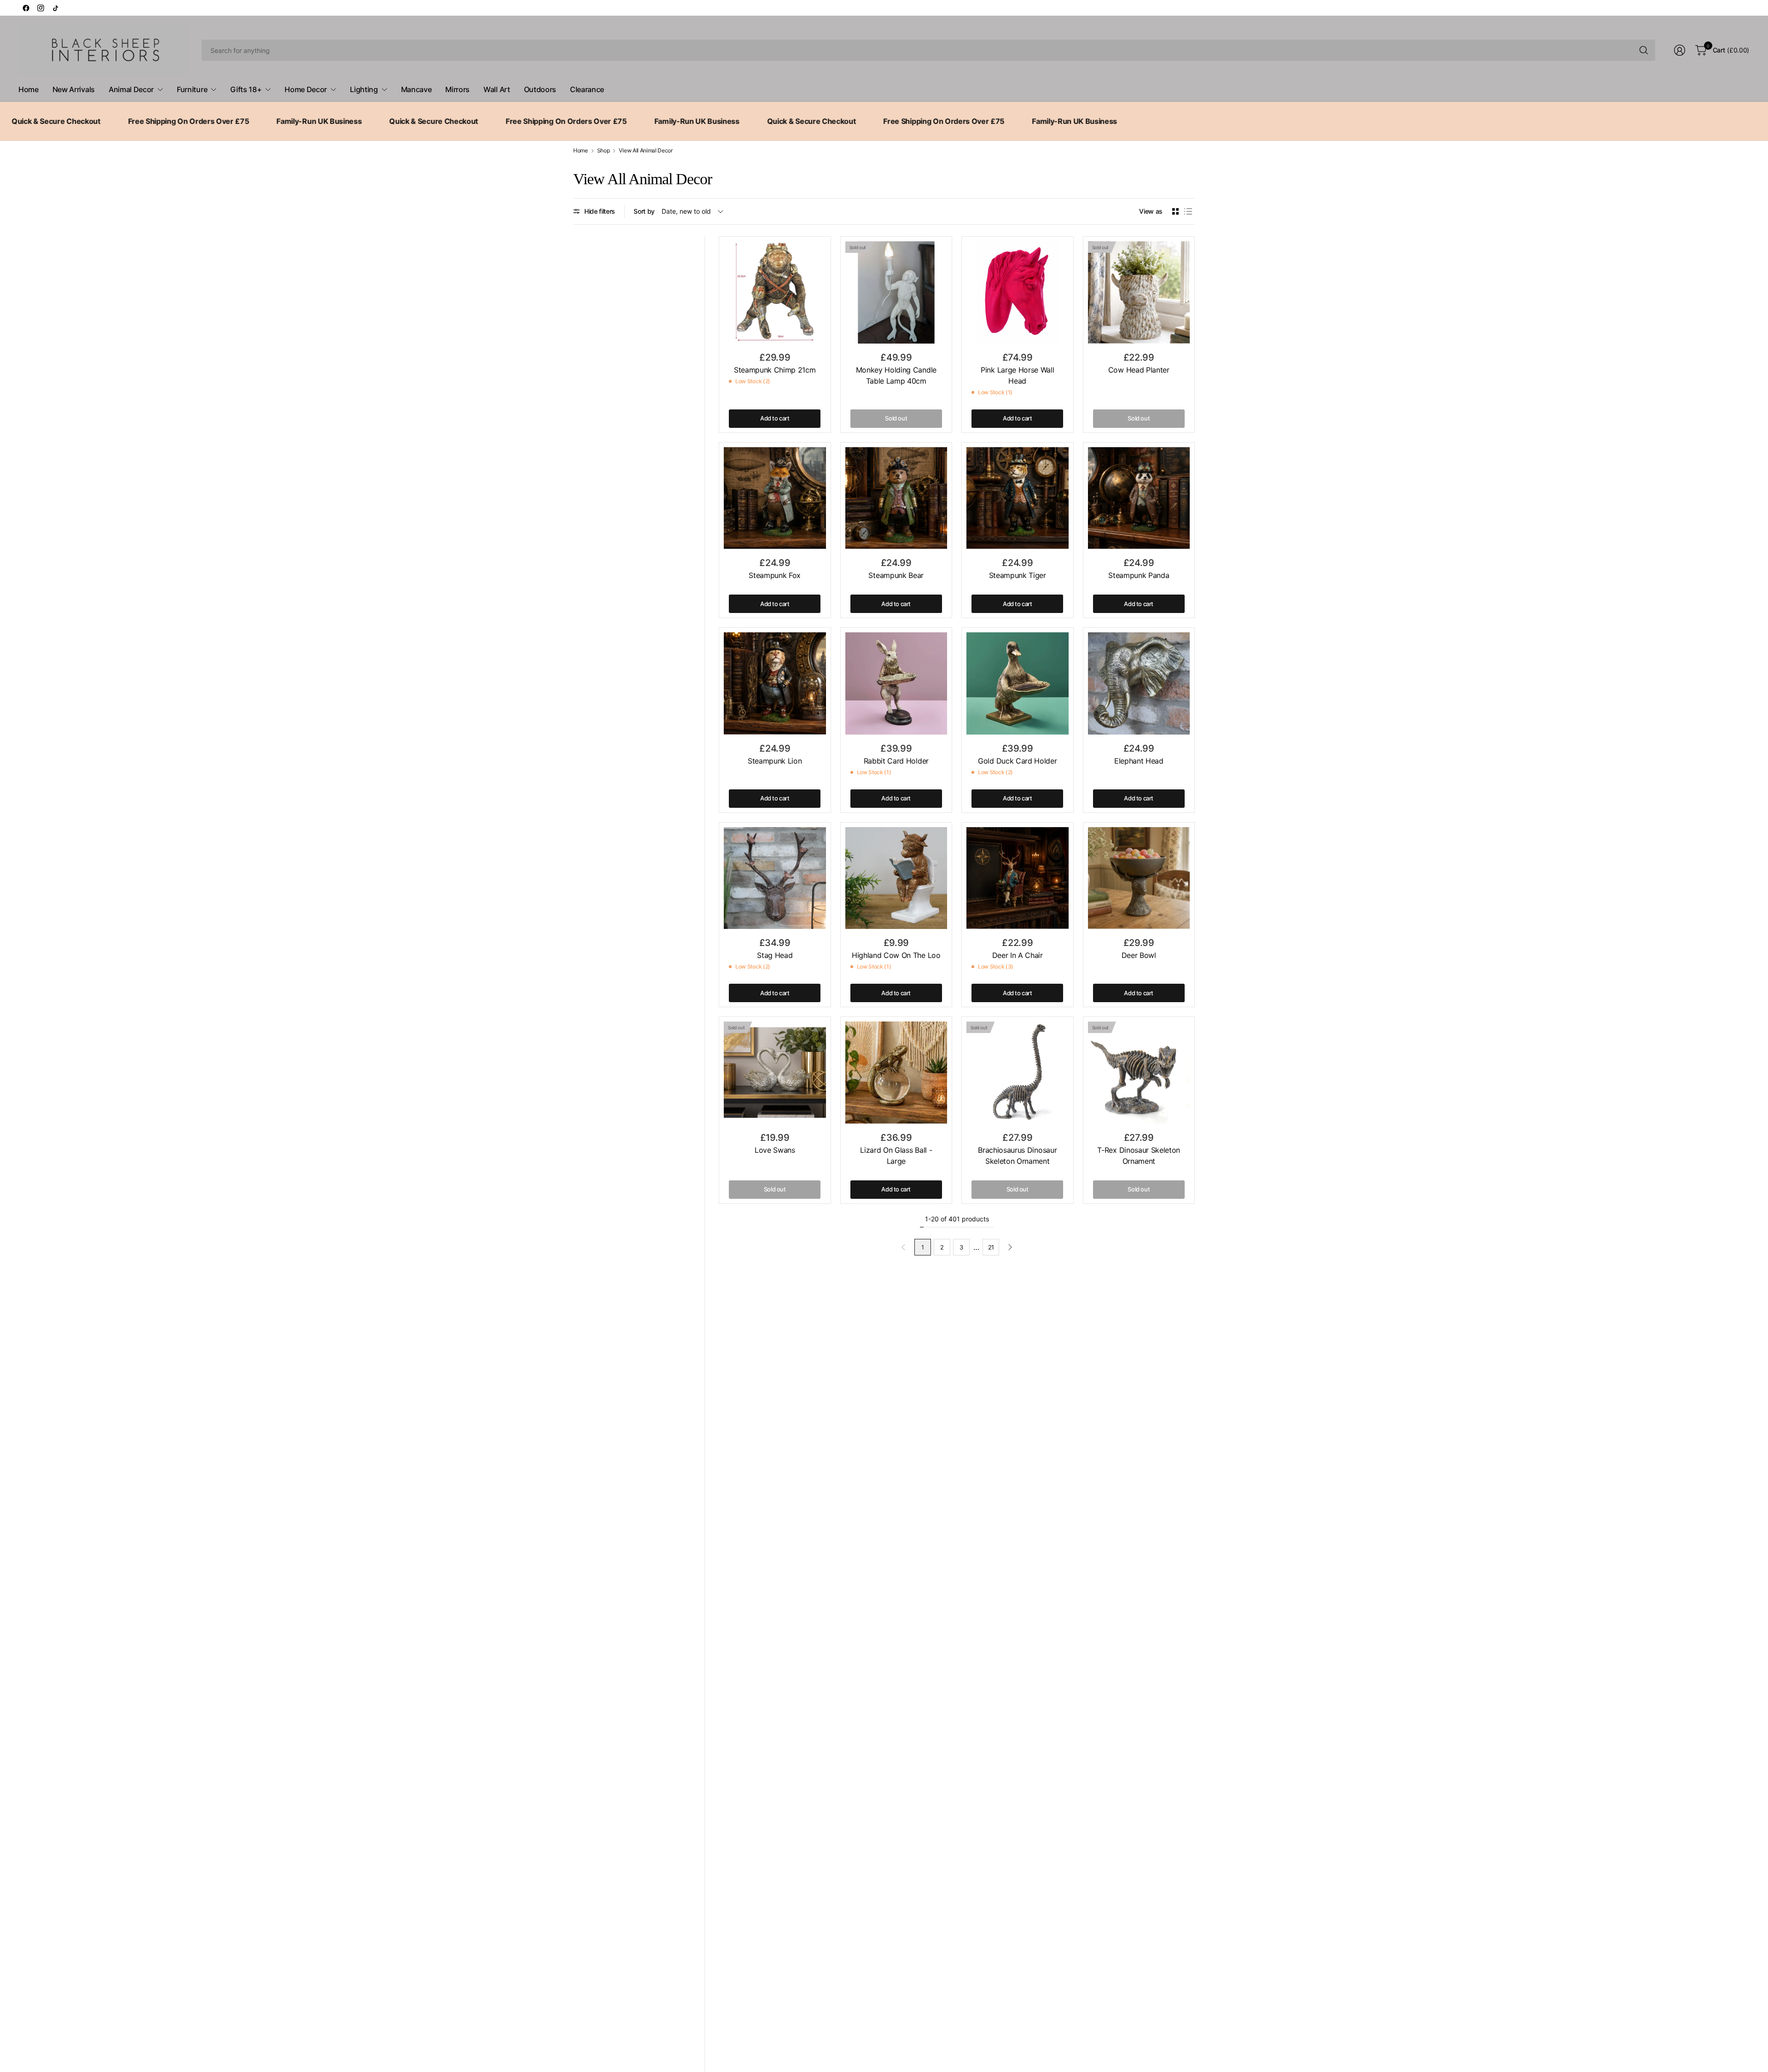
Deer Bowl (1139, 955)
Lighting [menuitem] (364, 89)
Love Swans (775, 1150)
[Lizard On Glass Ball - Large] (896, 1073)
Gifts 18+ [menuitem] (246, 89)
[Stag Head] (775, 878)
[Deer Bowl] (1139, 878)
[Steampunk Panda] (1139, 498)
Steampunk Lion (775, 761)
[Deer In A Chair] (1018, 878)
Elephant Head (1139, 761)
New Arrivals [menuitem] (74, 89)
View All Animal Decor (646, 151)
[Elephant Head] (1139, 683)
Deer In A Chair (1018, 955)
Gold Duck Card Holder (1017, 761)
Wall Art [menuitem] (497, 89)
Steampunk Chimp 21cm (775, 370)
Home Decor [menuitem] (306, 89)
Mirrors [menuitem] (457, 89)
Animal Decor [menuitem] (131, 89)
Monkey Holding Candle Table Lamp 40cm (896, 375)
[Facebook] (26, 8)
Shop (604, 151)
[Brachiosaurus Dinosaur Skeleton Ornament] (1018, 1073)
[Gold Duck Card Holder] (1018, 683)
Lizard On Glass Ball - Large (896, 1156)
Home (581, 151)
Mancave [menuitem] (416, 89)
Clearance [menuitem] (587, 89)
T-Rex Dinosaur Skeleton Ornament (1139, 1156)
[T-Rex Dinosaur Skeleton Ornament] (1139, 1073)
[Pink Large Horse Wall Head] (1018, 292)
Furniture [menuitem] (192, 89)
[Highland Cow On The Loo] (896, 878)
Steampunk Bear (896, 575)
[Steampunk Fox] (775, 498)
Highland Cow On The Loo (896, 955)
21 (991, 1247)
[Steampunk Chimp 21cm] (775, 292)
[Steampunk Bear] (896, 498)
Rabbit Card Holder (896, 761)
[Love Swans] (775, 1073)
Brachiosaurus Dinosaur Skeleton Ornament (1017, 1156)
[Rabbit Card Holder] (896, 683)
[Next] (1010, 1247)
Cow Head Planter (1139, 370)
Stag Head (775, 955)
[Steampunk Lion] (775, 683)
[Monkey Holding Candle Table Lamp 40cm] (896, 292)
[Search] (1644, 50)
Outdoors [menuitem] (540, 89)
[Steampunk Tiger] (1018, 498)
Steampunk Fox (775, 575)
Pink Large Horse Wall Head (1017, 375)
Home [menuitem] (29, 89)
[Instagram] (41, 8)
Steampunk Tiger (1018, 575)
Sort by (644, 211)
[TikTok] (55, 8)
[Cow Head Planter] (1139, 292)
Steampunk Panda (1139, 575)
